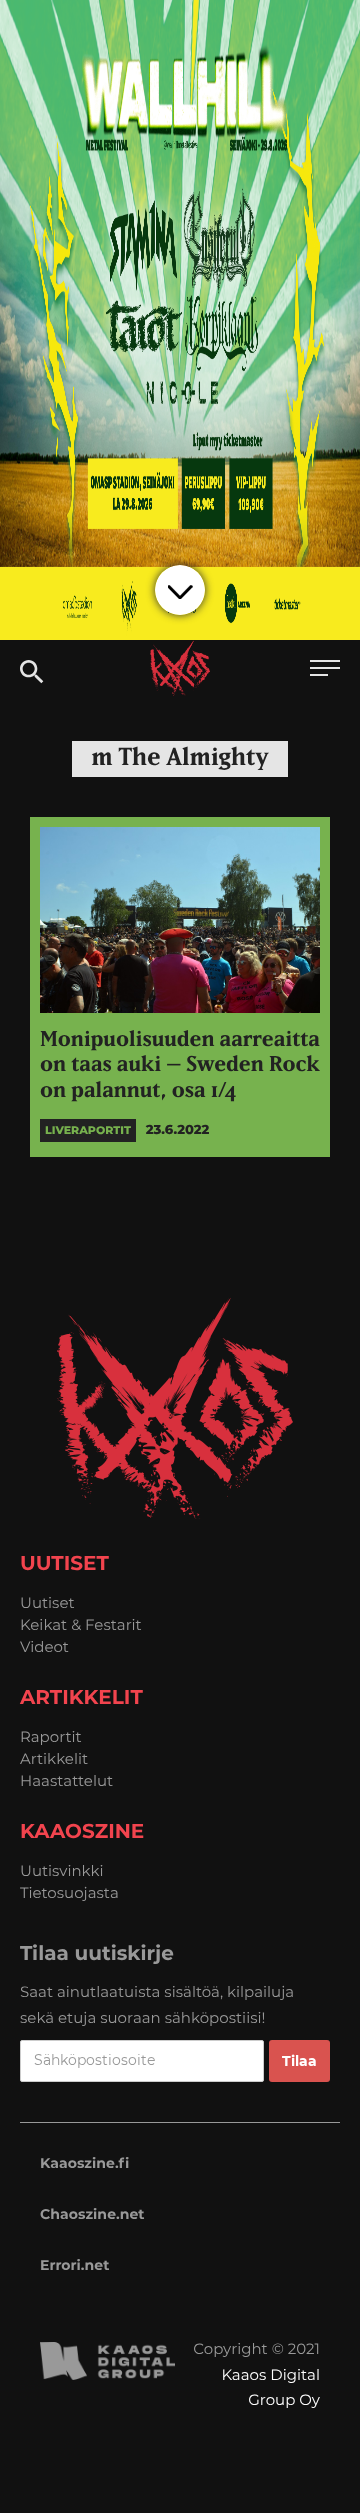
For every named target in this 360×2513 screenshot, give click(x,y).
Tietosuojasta (69, 1892)
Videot (44, 1646)
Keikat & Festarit (81, 1624)
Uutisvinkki (62, 1870)
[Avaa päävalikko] (325, 670)
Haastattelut (66, 1780)
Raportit (51, 1736)
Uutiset (47, 1602)
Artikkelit (54, 1758)
